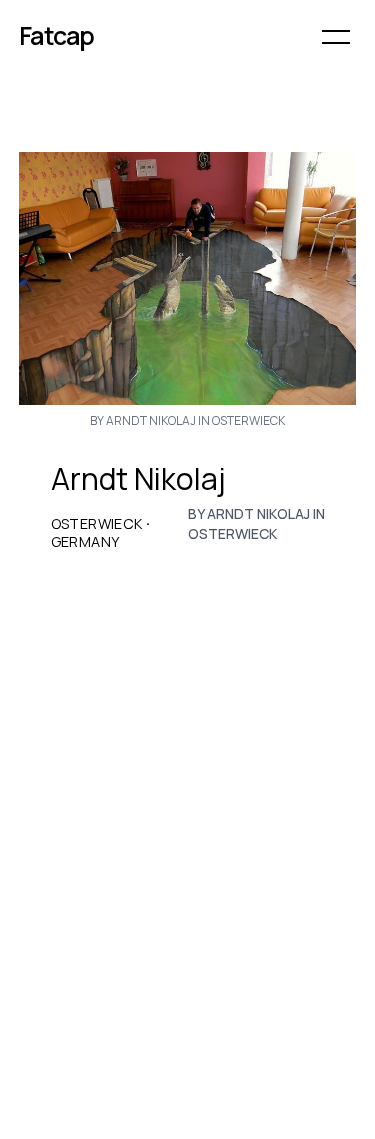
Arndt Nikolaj (138, 479)
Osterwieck (97, 524)
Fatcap (57, 35)
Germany (85, 542)
